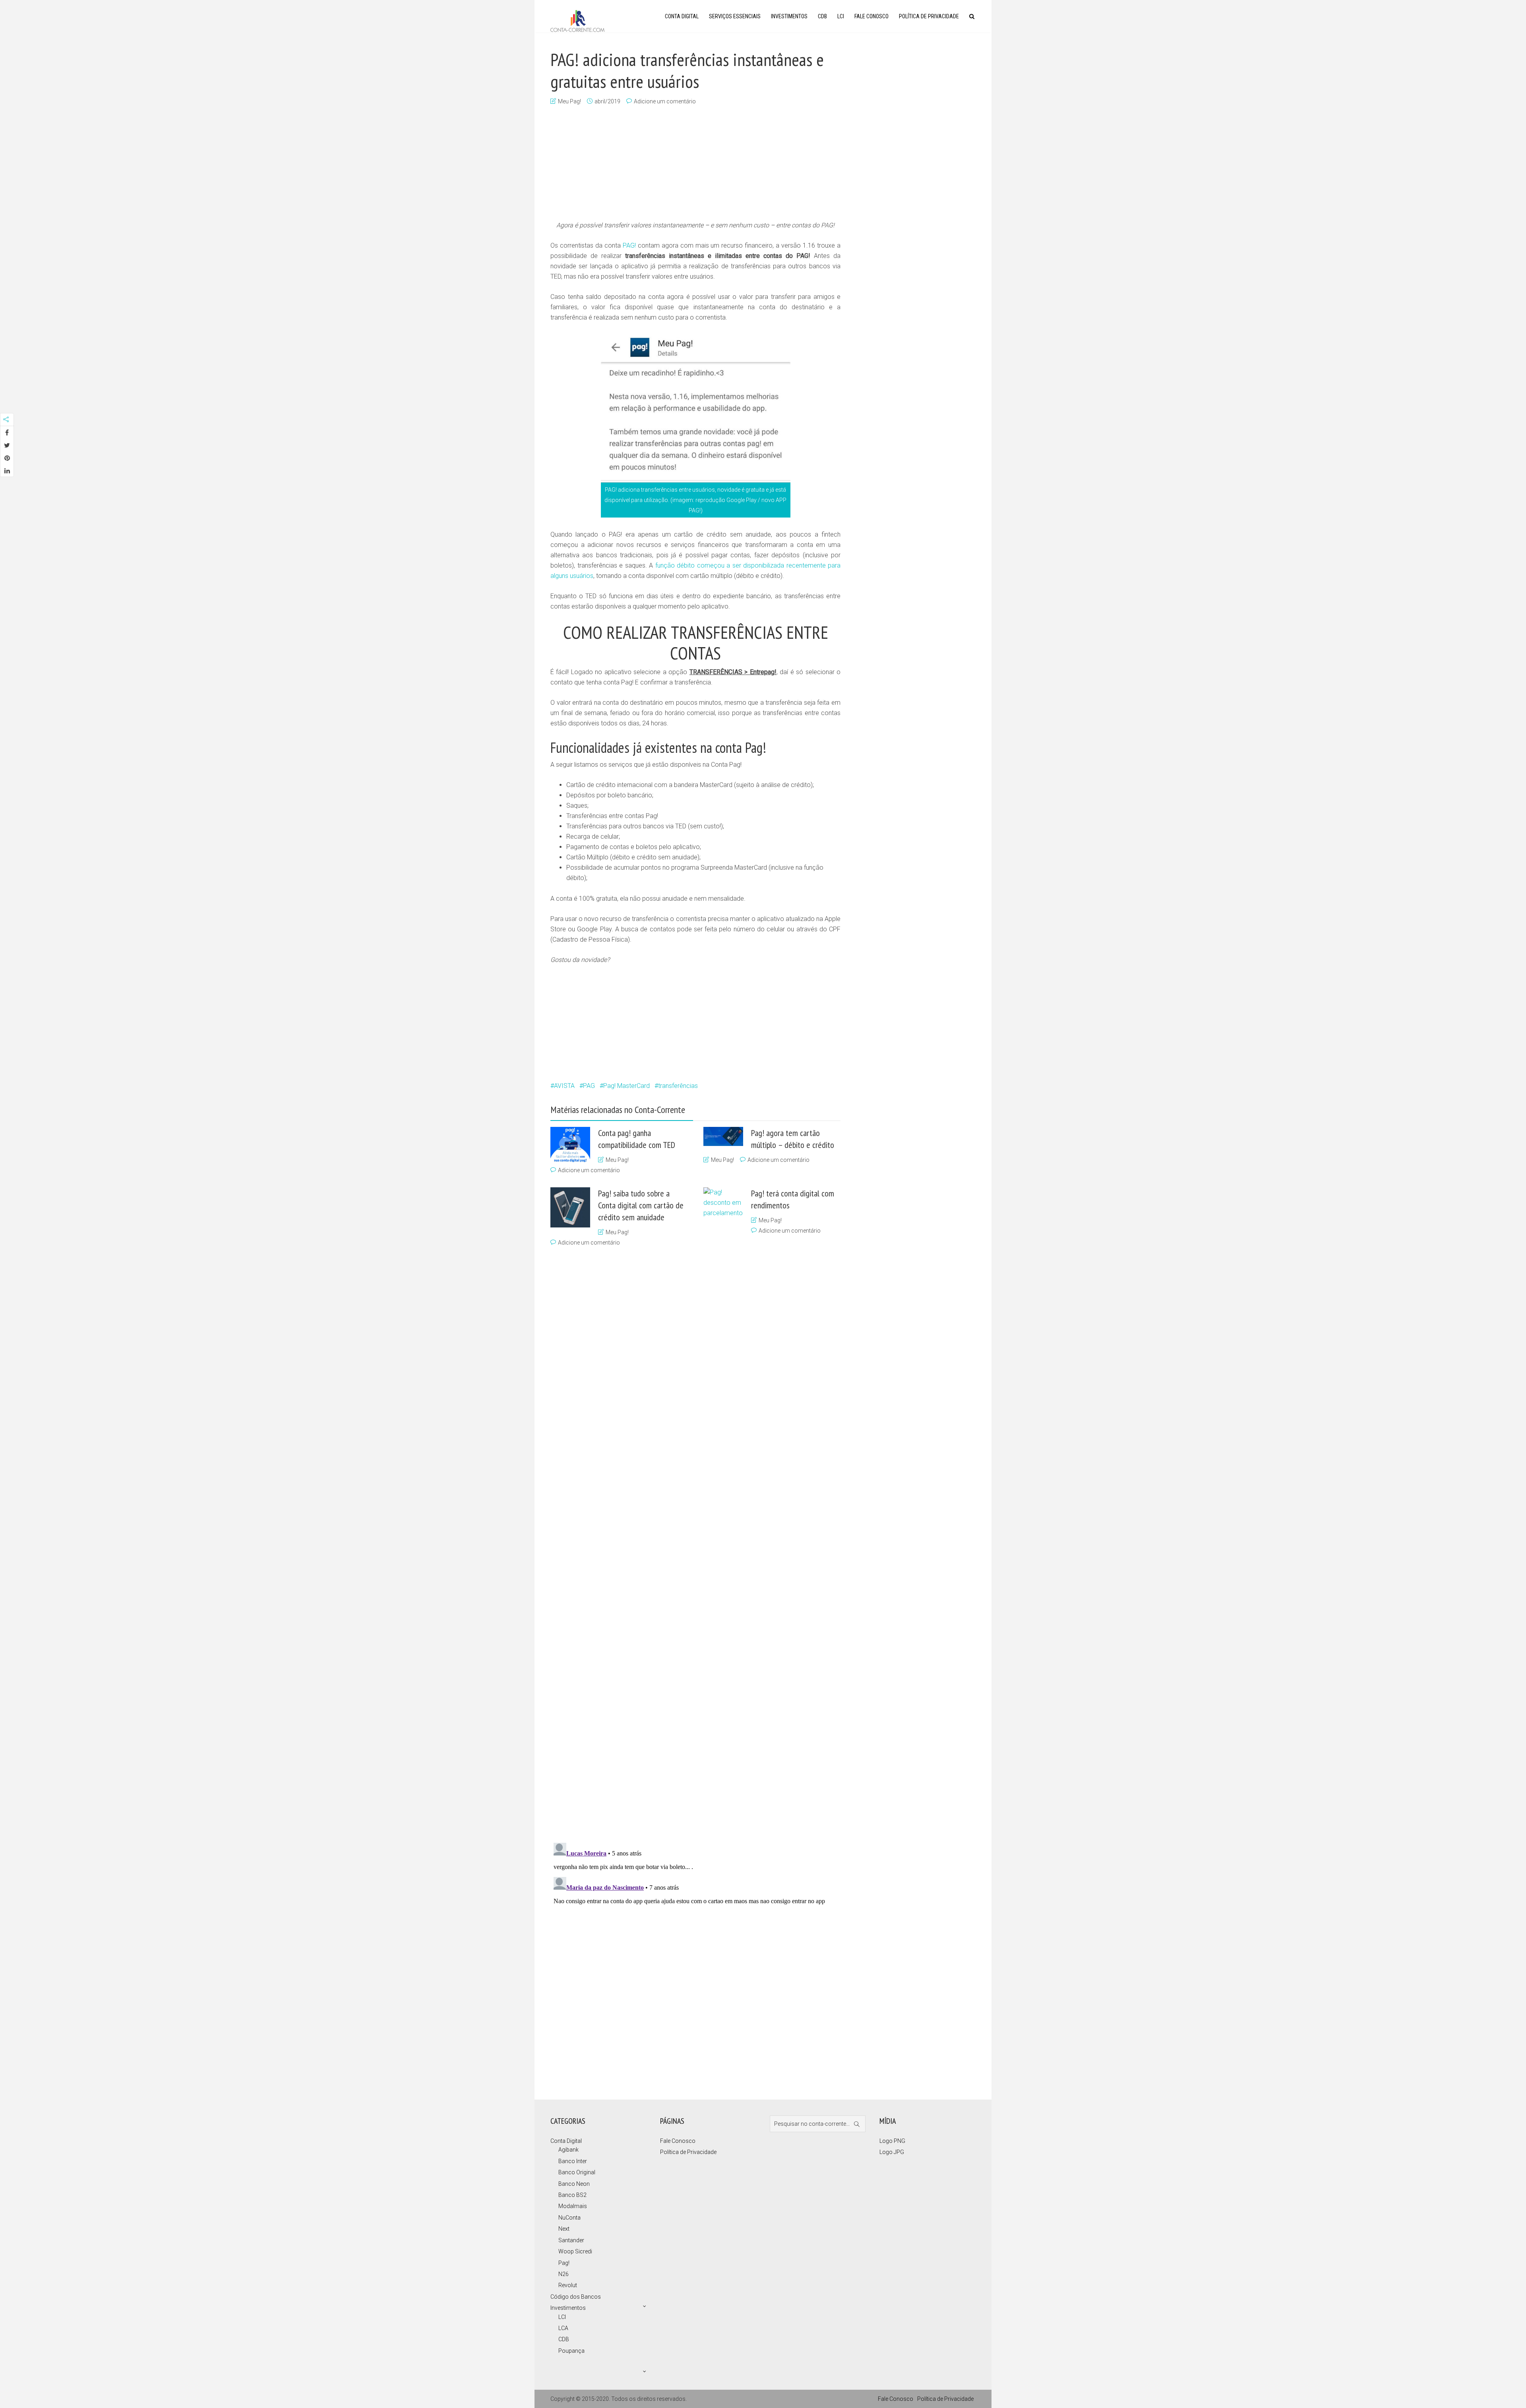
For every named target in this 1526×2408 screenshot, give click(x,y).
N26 (564, 2274)
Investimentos (789, 16)
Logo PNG (892, 2141)
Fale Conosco (871, 16)
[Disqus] (691, 1939)
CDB (822, 16)
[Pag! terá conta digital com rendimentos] (723, 1485)
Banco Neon (574, 2184)
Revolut (568, 2285)
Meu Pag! (569, 101)
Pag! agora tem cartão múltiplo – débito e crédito (793, 1139)
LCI (841, 16)
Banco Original (577, 2172)
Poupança (571, 2351)
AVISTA (564, 1086)
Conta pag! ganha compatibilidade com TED (637, 1139)
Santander (571, 2240)
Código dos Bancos (576, 2297)
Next (564, 2229)
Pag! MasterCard (626, 1086)
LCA (563, 2328)
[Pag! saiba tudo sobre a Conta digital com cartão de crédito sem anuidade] (570, 1207)
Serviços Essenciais (735, 16)
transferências (678, 1086)
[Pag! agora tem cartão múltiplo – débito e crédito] (723, 1136)
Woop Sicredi (575, 2251)
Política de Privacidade (929, 16)
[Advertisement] (695, 164)
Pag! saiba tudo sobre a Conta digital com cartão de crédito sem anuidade (641, 1205)
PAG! (629, 245)
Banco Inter (573, 2161)
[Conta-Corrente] (577, 20)
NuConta (569, 2218)
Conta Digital (682, 16)
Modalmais (573, 2206)
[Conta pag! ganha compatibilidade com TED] (570, 1145)
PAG (589, 1086)
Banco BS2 (572, 2195)
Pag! (564, 2263)
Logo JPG (892, 2152)
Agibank (568, 2150)
